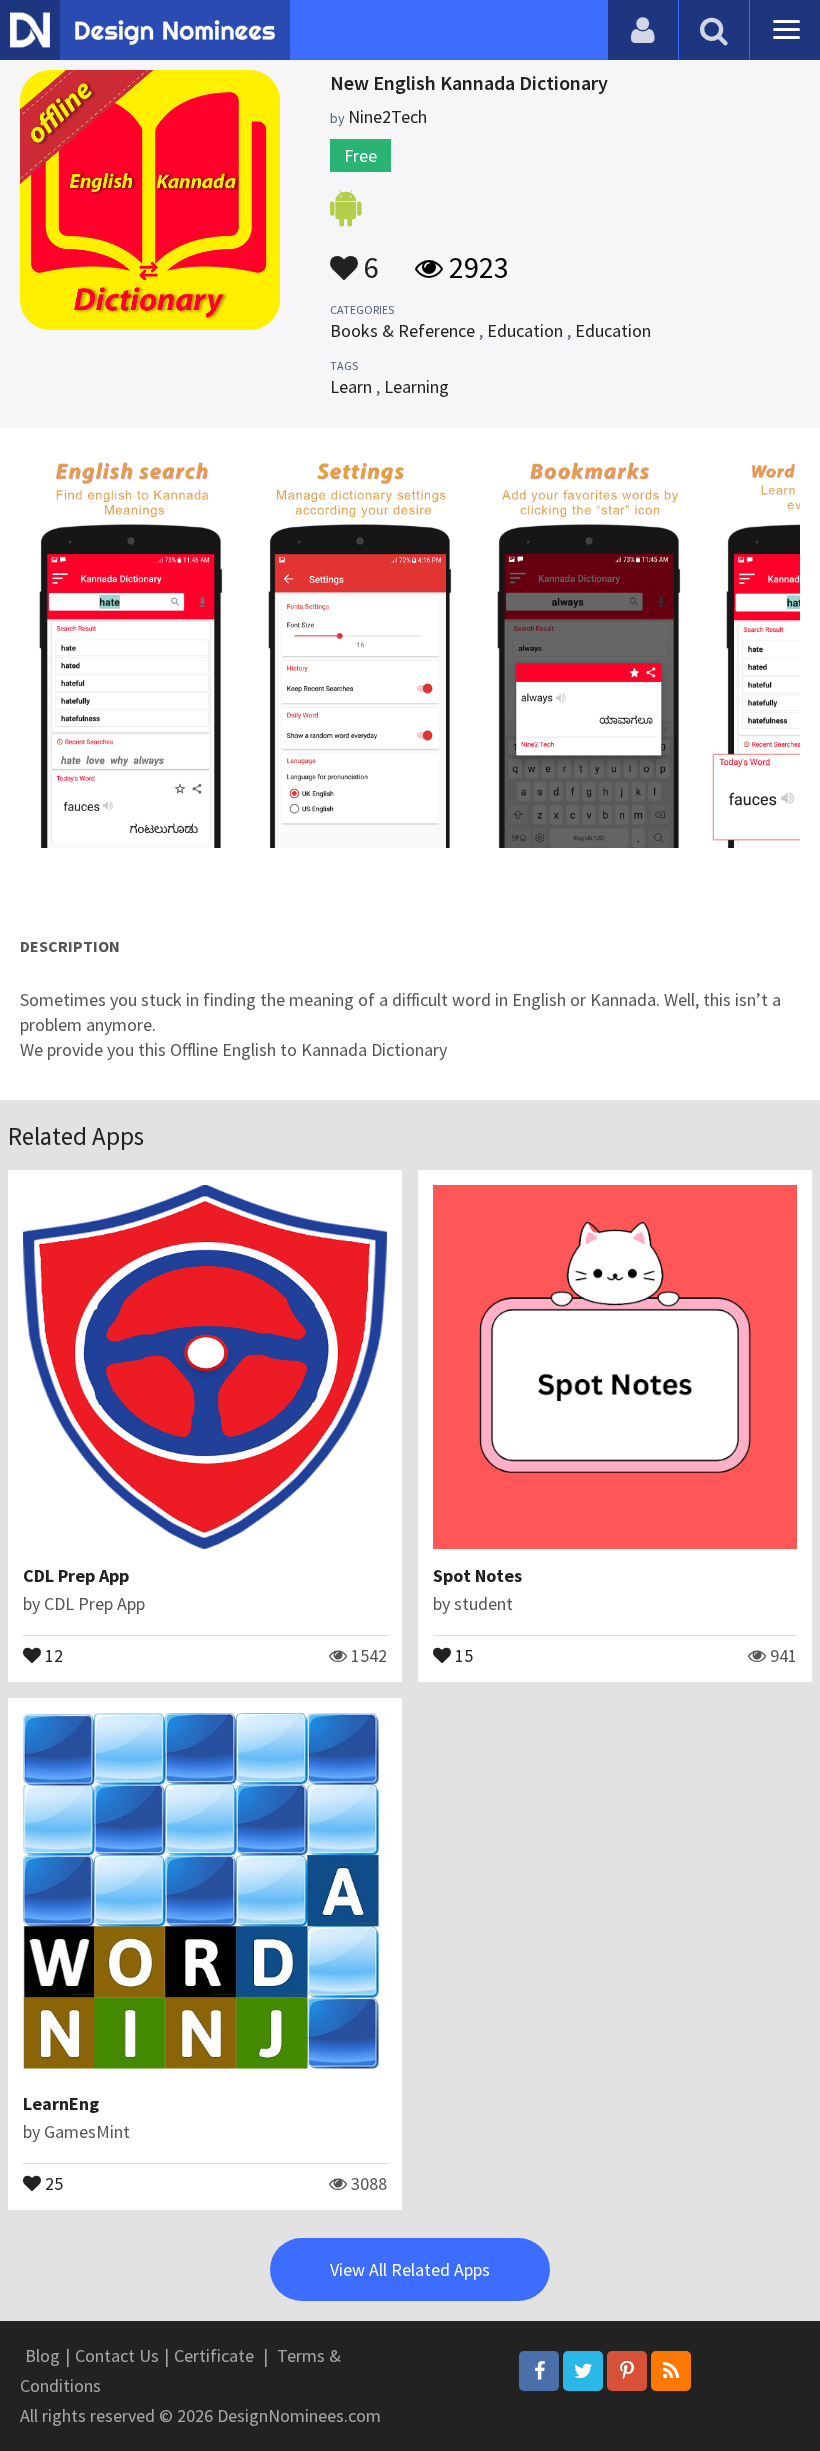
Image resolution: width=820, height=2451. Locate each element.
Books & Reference (402, 330)
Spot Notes (477, 1575)
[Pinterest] (627, 2371)
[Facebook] (539, 2371)
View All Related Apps (410, 2269)
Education (525, 330)
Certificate (214, 2355)
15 (462, 1654)
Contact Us (117, 2355)
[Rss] (671, 2371)
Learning (416, 386)
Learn (351, 386)
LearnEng (61, 2103)
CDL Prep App (76, 1575)
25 (52, 2182)
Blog (42, 2355)
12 (52, 1654)
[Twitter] (583, 2371)
